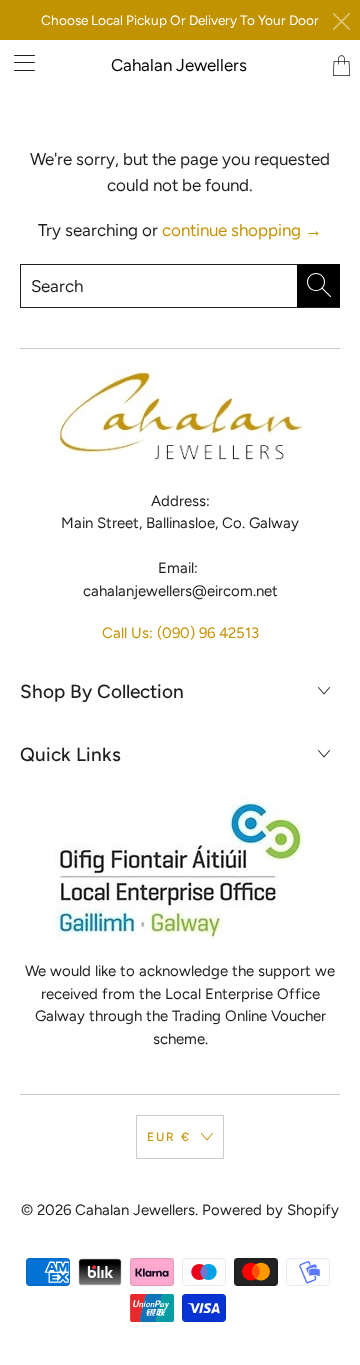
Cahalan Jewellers (179, 65)
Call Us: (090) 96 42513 (180, 633)
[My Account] (17, 62)
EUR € (169, 1137)
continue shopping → (242, 230)
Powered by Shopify (270, 1210)
